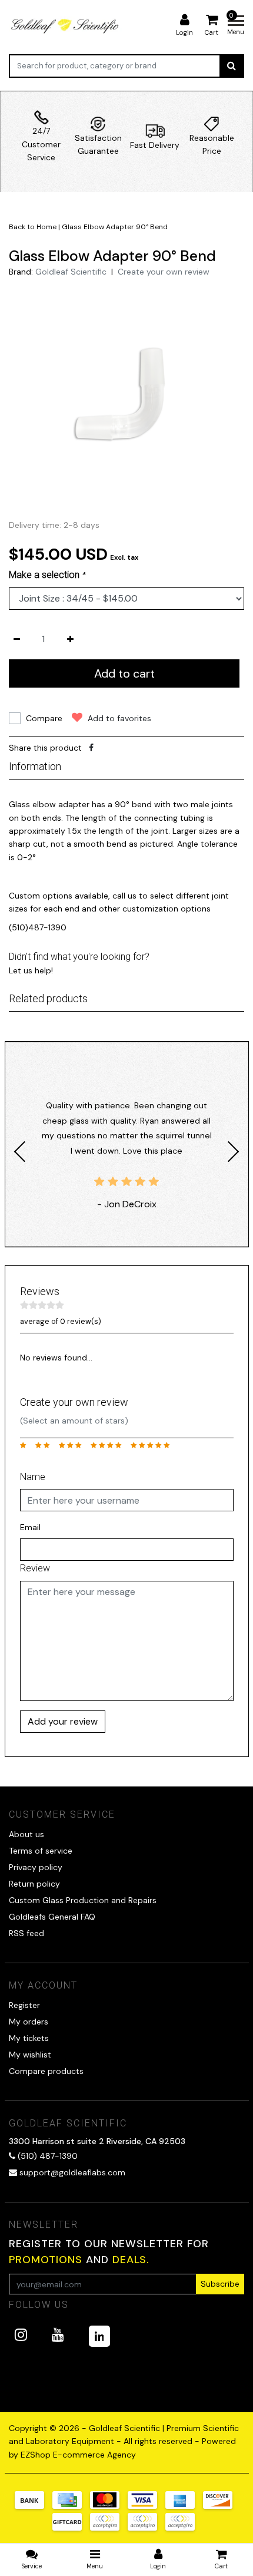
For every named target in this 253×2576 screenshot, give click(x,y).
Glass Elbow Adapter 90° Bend (115, 227)
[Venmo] (183, 2528)
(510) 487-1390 (46, 2156)
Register (24, 2005)
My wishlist (30, 2055)
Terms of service (41, 1851)
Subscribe (220, 2284)
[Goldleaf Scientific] (66, 26)
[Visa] (147, 2506)
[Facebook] (91, 748)
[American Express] (184, 2506)
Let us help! (31, 970)
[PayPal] (109, 2528)
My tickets (29, 2038)
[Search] (232, 66)
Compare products (46, 2071)
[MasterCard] (109, 2506)
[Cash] (71, 2528)
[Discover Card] (221, 2506)
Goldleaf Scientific (71, 272)
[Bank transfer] (34, 2506)
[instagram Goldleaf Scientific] (21, 2335)
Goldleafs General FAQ (52, 1917)
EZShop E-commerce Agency (78, 2455)
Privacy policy (36, 1867)
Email (30, 1527)
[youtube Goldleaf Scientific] (58, 2335)
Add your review (63, 1721)
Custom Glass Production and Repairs (83, 1900)
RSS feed (26, 1933)
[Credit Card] (71, 2506)
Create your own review (164, 272)
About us (26, 1834)
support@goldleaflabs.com (72, 2172)
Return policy (34, 1884)
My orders (29, 2022)
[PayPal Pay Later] (147, 2528)
